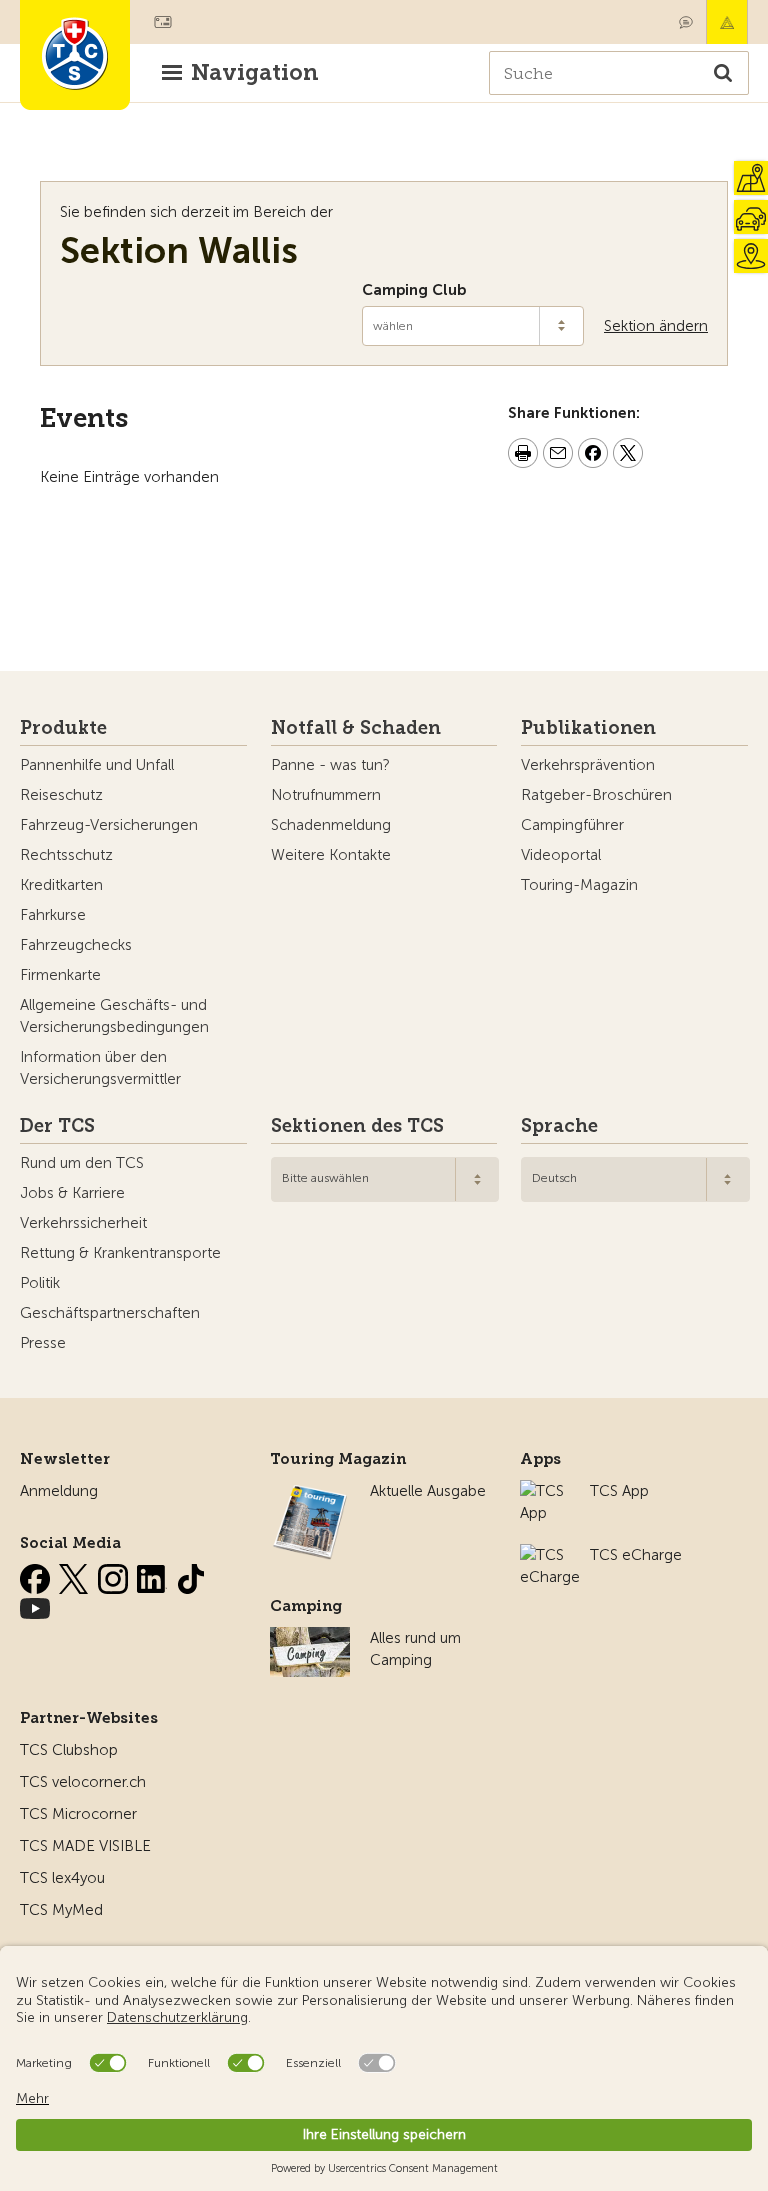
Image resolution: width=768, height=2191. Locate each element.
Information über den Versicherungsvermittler (100, 1068)
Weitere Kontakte (331, 855)
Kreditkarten (61, 885)
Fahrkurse (53, 915)
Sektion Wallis (179, 250)
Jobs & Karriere (72, 1193)
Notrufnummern (326, 795)
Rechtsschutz (66, 855)
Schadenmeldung (331, 825)
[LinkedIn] (154, 1575)
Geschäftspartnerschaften (110, 1313)
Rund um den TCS (82, 1163)
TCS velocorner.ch (83, 1782)
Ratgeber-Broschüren (596, 795)
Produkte (63, 728)
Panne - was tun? (330, 765)
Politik (40, 1283)
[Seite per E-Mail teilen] (558, 456)
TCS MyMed (61, 1910)
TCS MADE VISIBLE (85, 1846)
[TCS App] (545, 1491)
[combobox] (385, 1179)
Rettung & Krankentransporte (120, 1253)
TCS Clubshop (69, 1750)
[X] (76, 1575)
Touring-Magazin (579, 885)
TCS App (619, 1491)
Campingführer (572, 825)
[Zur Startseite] (75, 55)
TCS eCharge (636, 1555)
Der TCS (57, 1126)
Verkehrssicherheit (83, 1223)
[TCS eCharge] (550, 1555)
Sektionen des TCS (357, 1126)
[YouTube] (35, 1605)
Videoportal (561, 855)
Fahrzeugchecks (76, 945)
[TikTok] (191, 1575)
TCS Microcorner (78, 1814)
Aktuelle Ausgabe (428, 1491)
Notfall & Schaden (727, 22)
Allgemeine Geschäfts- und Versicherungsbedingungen (114, 1016)
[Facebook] (37, 1575)
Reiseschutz (61, 795)
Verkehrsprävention (588, 765)
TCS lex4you (62, 1878)
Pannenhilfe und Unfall (97, 765)
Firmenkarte (60, 975)
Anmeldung (59, 1491)
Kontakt (686, 22)
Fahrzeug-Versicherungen (109, 825)
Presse (43, 1343)
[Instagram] (115, 1575)
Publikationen (588, 728)
